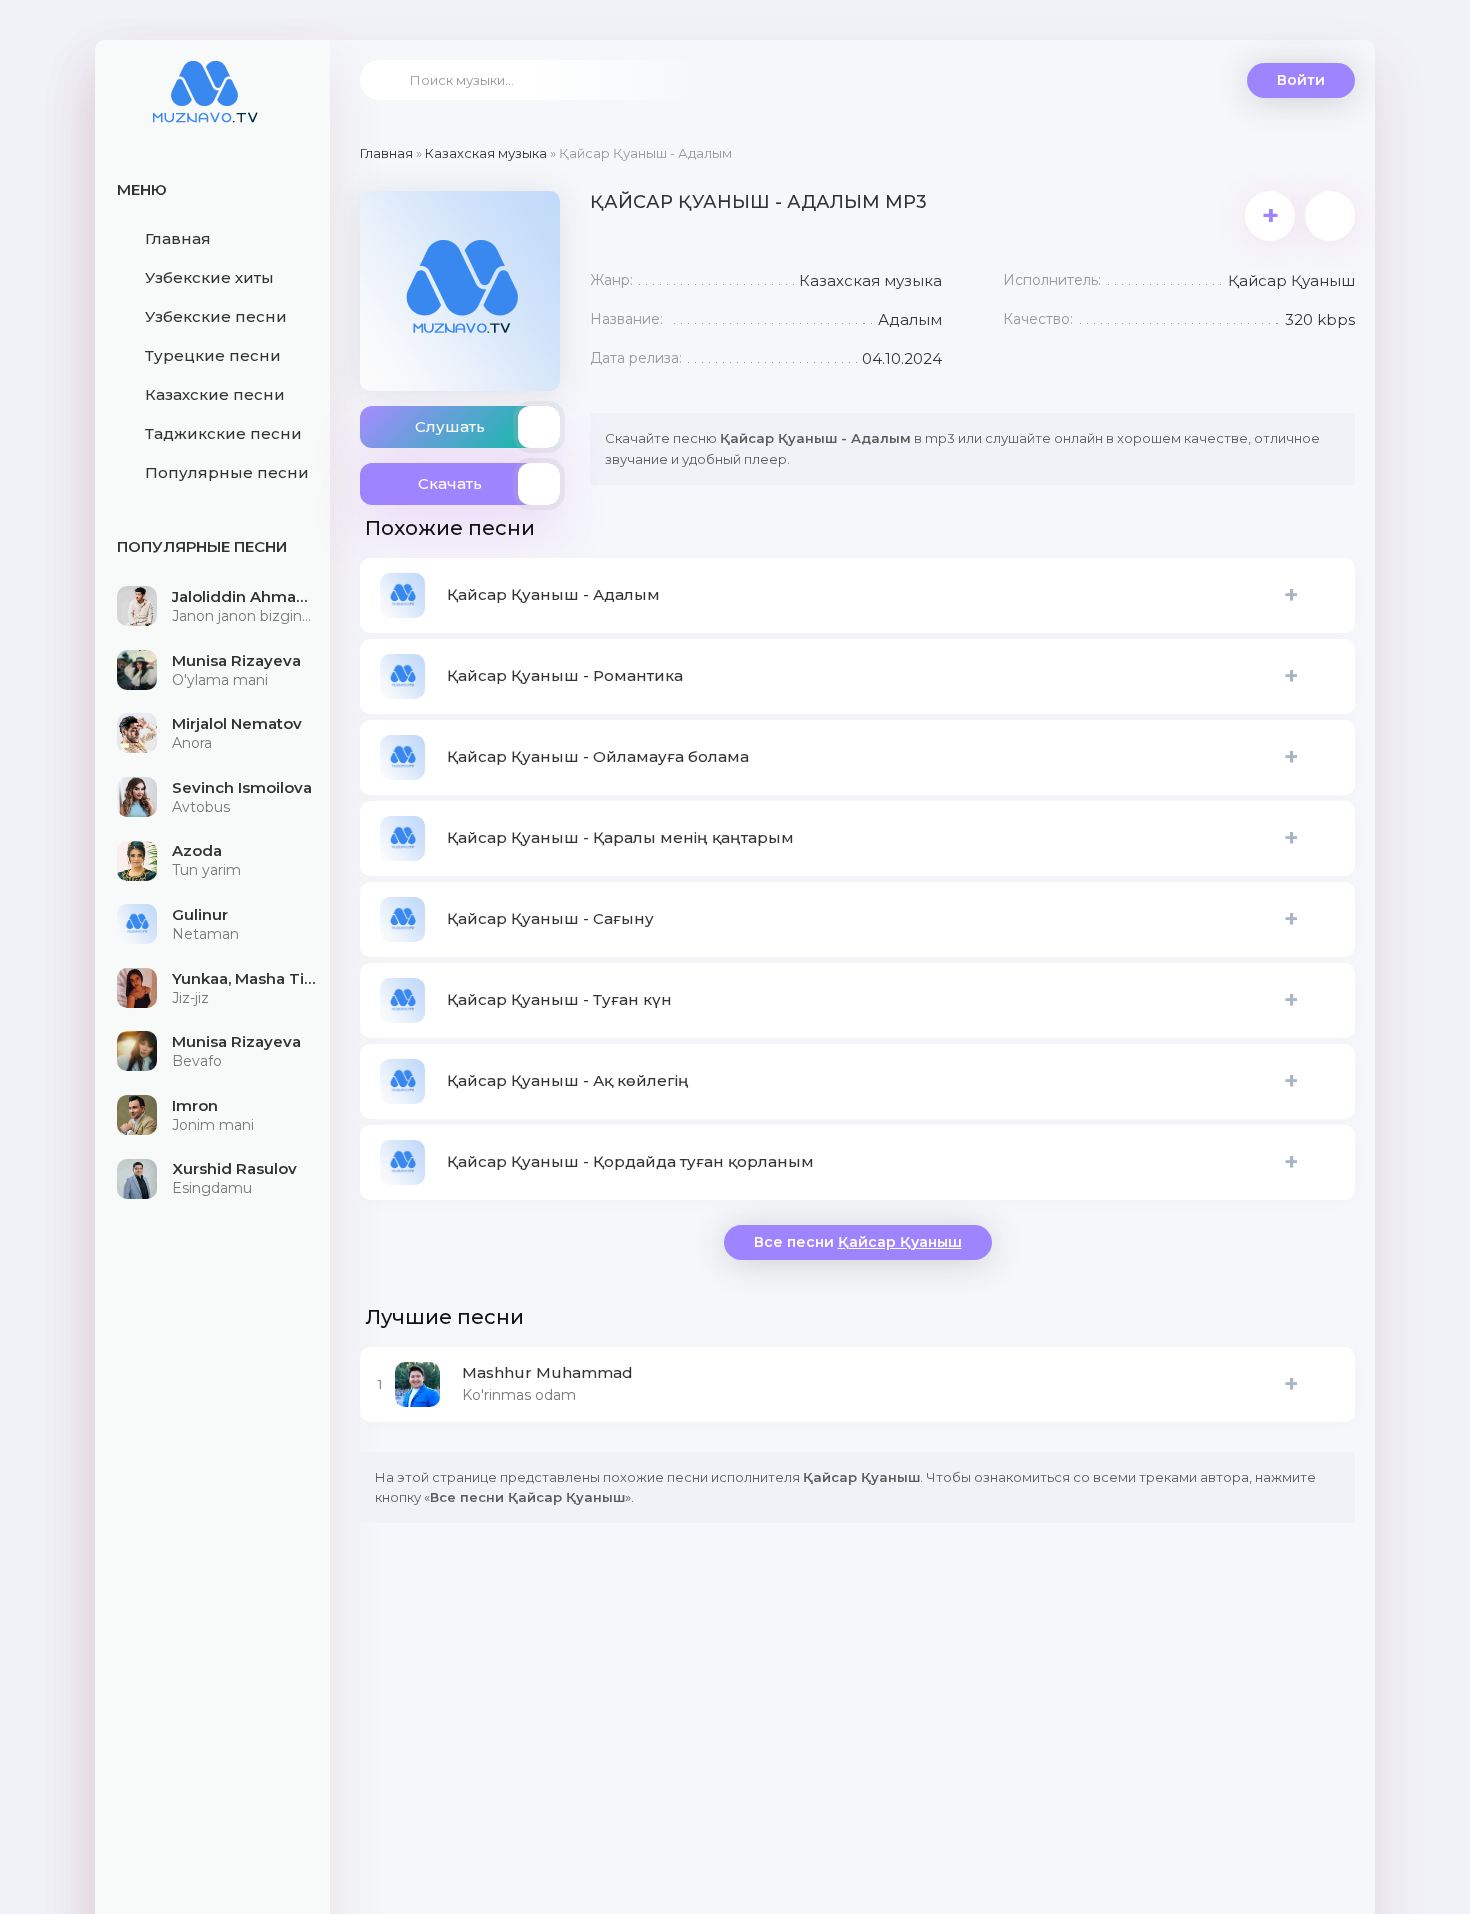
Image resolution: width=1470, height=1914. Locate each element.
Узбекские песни (216, 316)
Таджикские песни (223, 433)
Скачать (450, 483)
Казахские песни (215, 394)
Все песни (858, 1242)
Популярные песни (227, 472)
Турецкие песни (213, 355)
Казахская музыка (486, 153)
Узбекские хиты (209, 277)
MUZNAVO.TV (205, 105)
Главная (178, 238)
